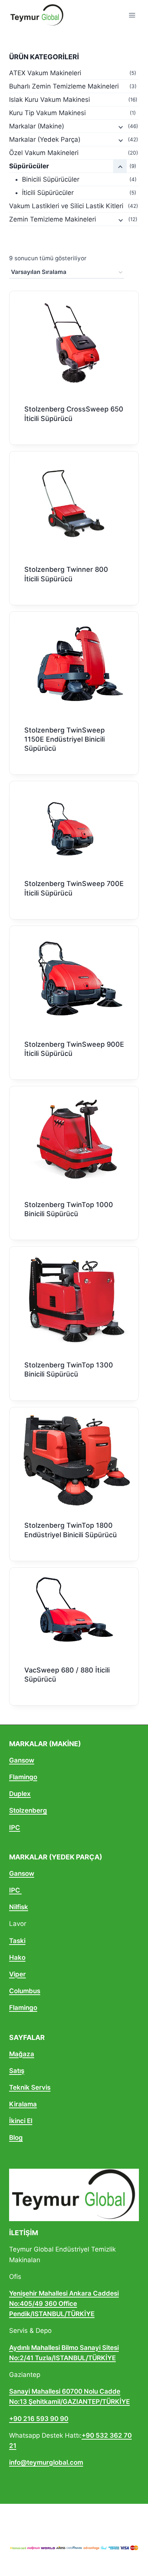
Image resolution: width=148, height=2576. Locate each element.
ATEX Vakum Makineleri (45, 73)
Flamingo (23, 1777)
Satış (17, 2071)
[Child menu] (120, 127)
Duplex (20, 1794)
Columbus (25, 1991)
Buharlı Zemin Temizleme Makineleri (64, 86)
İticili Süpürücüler (48, 193)
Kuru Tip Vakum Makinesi (47, 113)
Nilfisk (19, 1907)
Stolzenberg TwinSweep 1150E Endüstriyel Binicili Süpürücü (65, 739)
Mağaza (22, 2054)
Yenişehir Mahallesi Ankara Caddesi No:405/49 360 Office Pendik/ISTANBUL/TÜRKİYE (64, 2304)
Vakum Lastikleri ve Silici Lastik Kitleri (66, 206)
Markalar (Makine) (37, 126)
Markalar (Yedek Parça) (45, 139)
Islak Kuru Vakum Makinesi (50, 100)
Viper (17, 1974)
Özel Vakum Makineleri (44, 153)
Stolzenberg (28, 1810)
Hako (17, 1957)
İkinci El (21, 2121)
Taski (17, 1941)
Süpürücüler (29, 166)
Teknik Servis (30, 2087)
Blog (16, 2138)
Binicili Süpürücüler (51, 179)
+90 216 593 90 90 (39, 2419)
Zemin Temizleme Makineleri (53, 219)
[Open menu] (132, 15)
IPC (15, 1828)
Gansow (22, 1760)
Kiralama (23, 2104)
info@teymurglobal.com (46, 2462)
